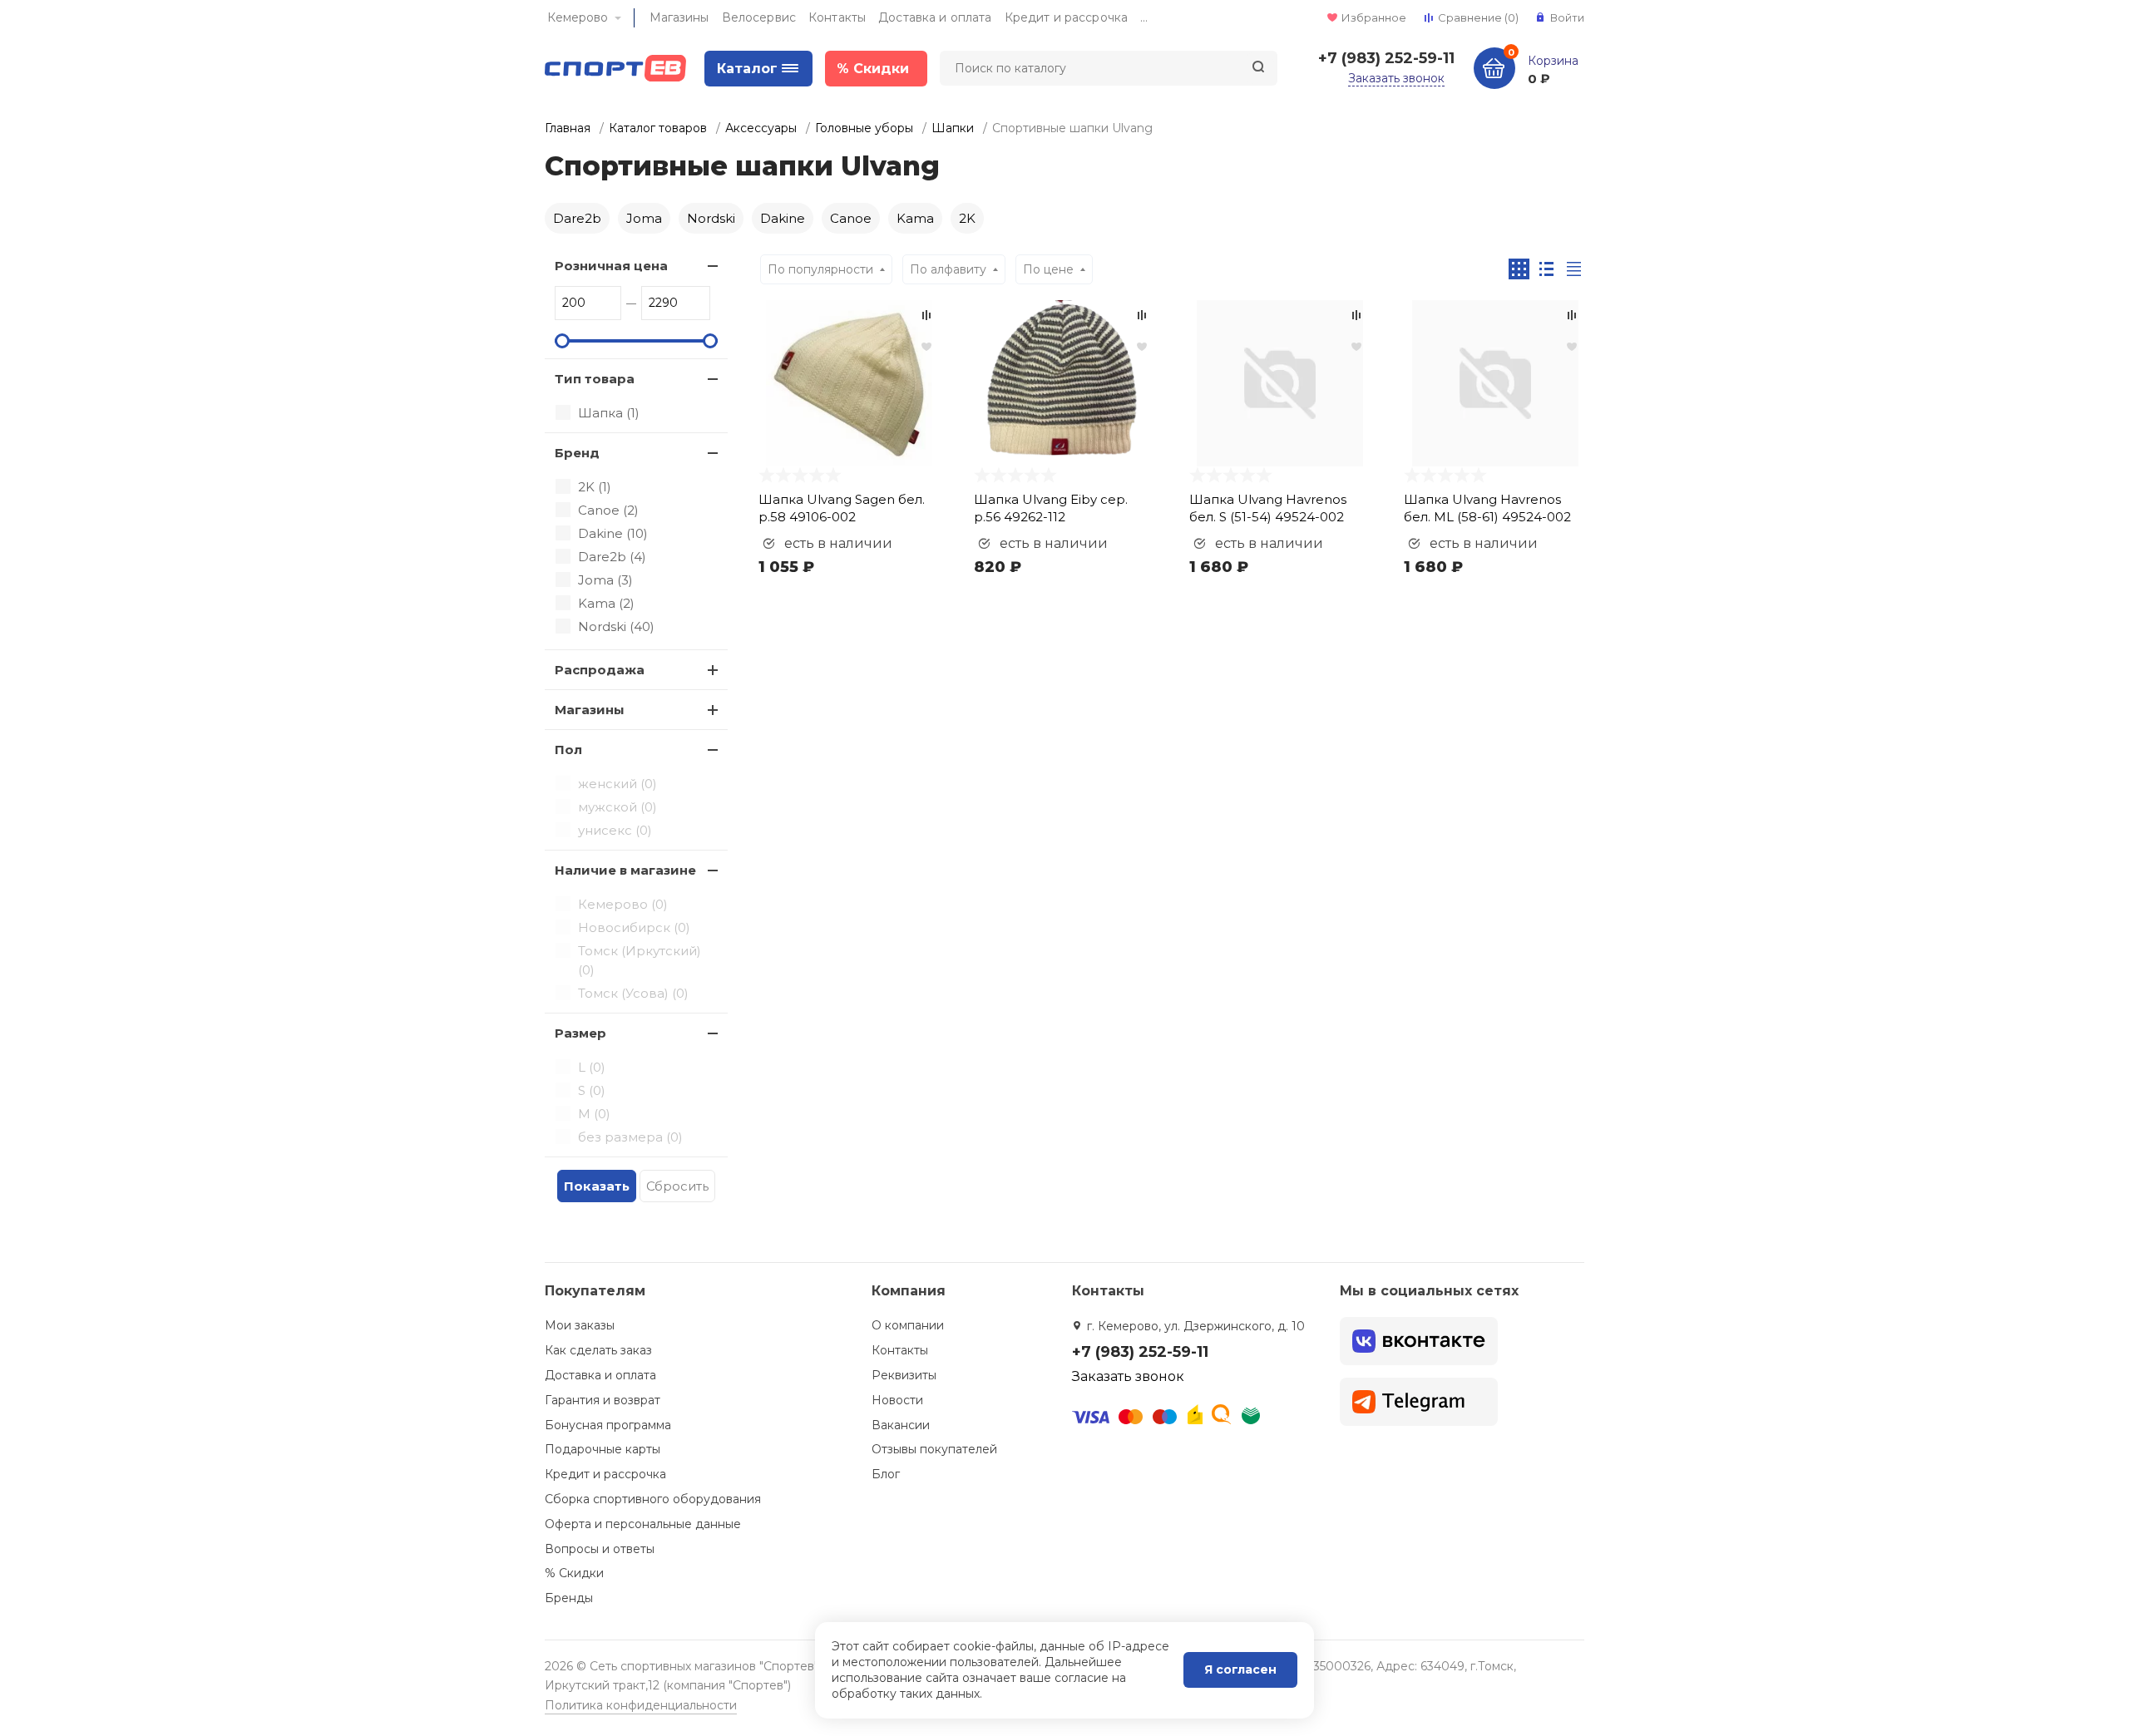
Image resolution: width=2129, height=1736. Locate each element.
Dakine (783, 218)
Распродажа (600, 670)
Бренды (569, 1598)
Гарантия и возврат (603, 1400)
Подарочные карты (603, 1449)
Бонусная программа (608, 1425)
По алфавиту (948, 269)
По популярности (820, 269)
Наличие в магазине (625, 870)
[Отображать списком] (1546, 269)
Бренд (577, 453)
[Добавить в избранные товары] (926, 346)
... (1144, 17)
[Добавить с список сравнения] (926, 315)
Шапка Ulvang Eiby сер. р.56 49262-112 (1051, 508)
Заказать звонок (1396, 78)
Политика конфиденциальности (641, 1705)
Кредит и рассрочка (1067, 17)
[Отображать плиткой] (1519, 269)
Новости (897, 1400)
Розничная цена (611, 266)
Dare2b (577, 218)
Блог (886, 1474)
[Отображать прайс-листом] (1574, 269)
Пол (568, 750)
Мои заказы (580, 1325)
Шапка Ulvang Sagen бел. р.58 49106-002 (842, 508)
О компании (908, 1325)
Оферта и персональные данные (643, 1524)
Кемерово (578, 17)
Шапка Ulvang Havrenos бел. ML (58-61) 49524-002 (1487, 508)
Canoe (851, 218)
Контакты (837, 17)
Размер (580, 1033)
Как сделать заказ (598, 1350)
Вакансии (901, 1425)
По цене (1048, 269)
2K (967, 218)
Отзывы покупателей (934, 1449)
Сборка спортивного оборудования (653, 1499)
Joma (644, 218)
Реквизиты (904, 1375)
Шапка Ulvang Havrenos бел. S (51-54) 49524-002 (1268, 508)
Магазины (679, 17)
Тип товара (595, 379)
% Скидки (574, 1573)
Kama (915, 218)
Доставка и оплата (935, 17)
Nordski (711, 218)
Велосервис (759, 17)
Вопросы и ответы (600, 1549)
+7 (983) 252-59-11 (1386, 58)
